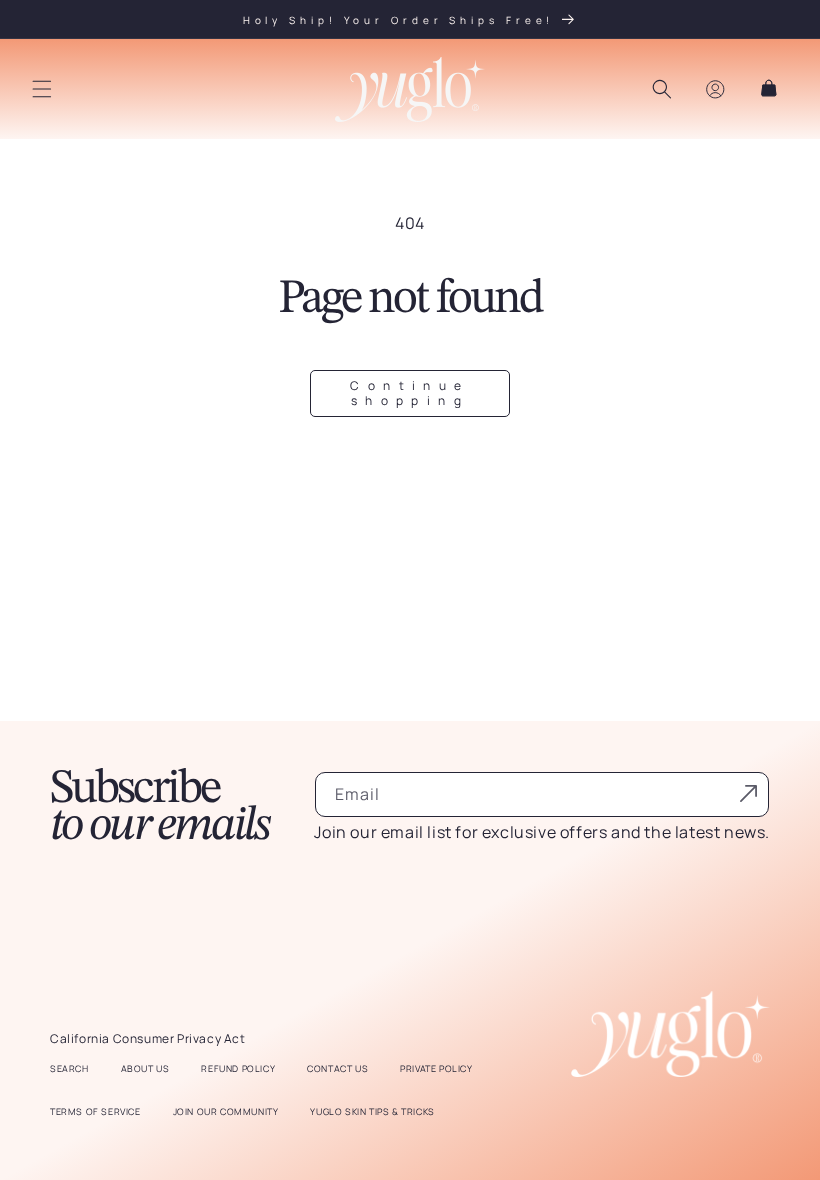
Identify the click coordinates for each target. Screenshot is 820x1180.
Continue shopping (409, 392)
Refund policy (238, 1069)
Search (69, 1069)
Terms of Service (95, 1112)
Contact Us (337, 1069)
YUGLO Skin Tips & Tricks (372, 1112)
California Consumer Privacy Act (148, 1038)
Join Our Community (226, 1112)
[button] (42, 89)
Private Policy (436, 1069)
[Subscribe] (748, 793)
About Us (145, 1069)
